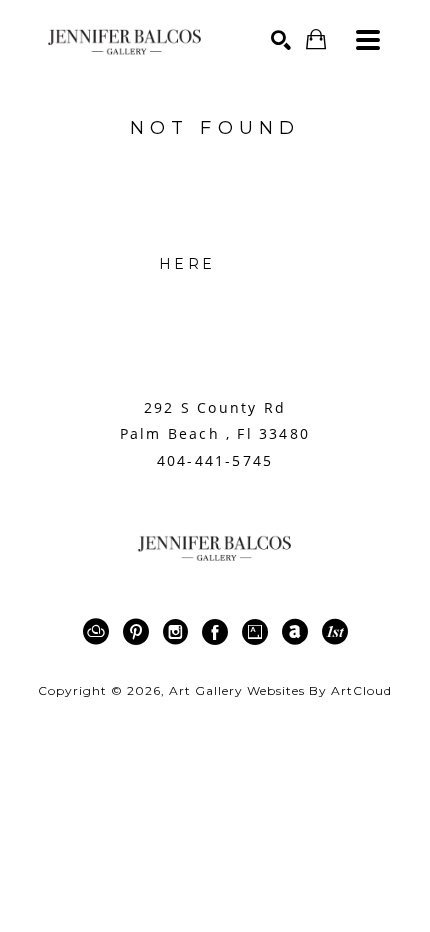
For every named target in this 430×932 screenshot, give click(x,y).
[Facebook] (218, 632)
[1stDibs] (335, 632)
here (187, 264)
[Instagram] (179, 632)
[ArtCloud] (99, 632)
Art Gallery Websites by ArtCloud (280, 690)
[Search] (281, 40)
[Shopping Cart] (316, 39)
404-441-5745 (215, 461)
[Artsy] (258, 632)
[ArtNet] (298, 632)
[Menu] (368, 40)
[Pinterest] (139, 632)
